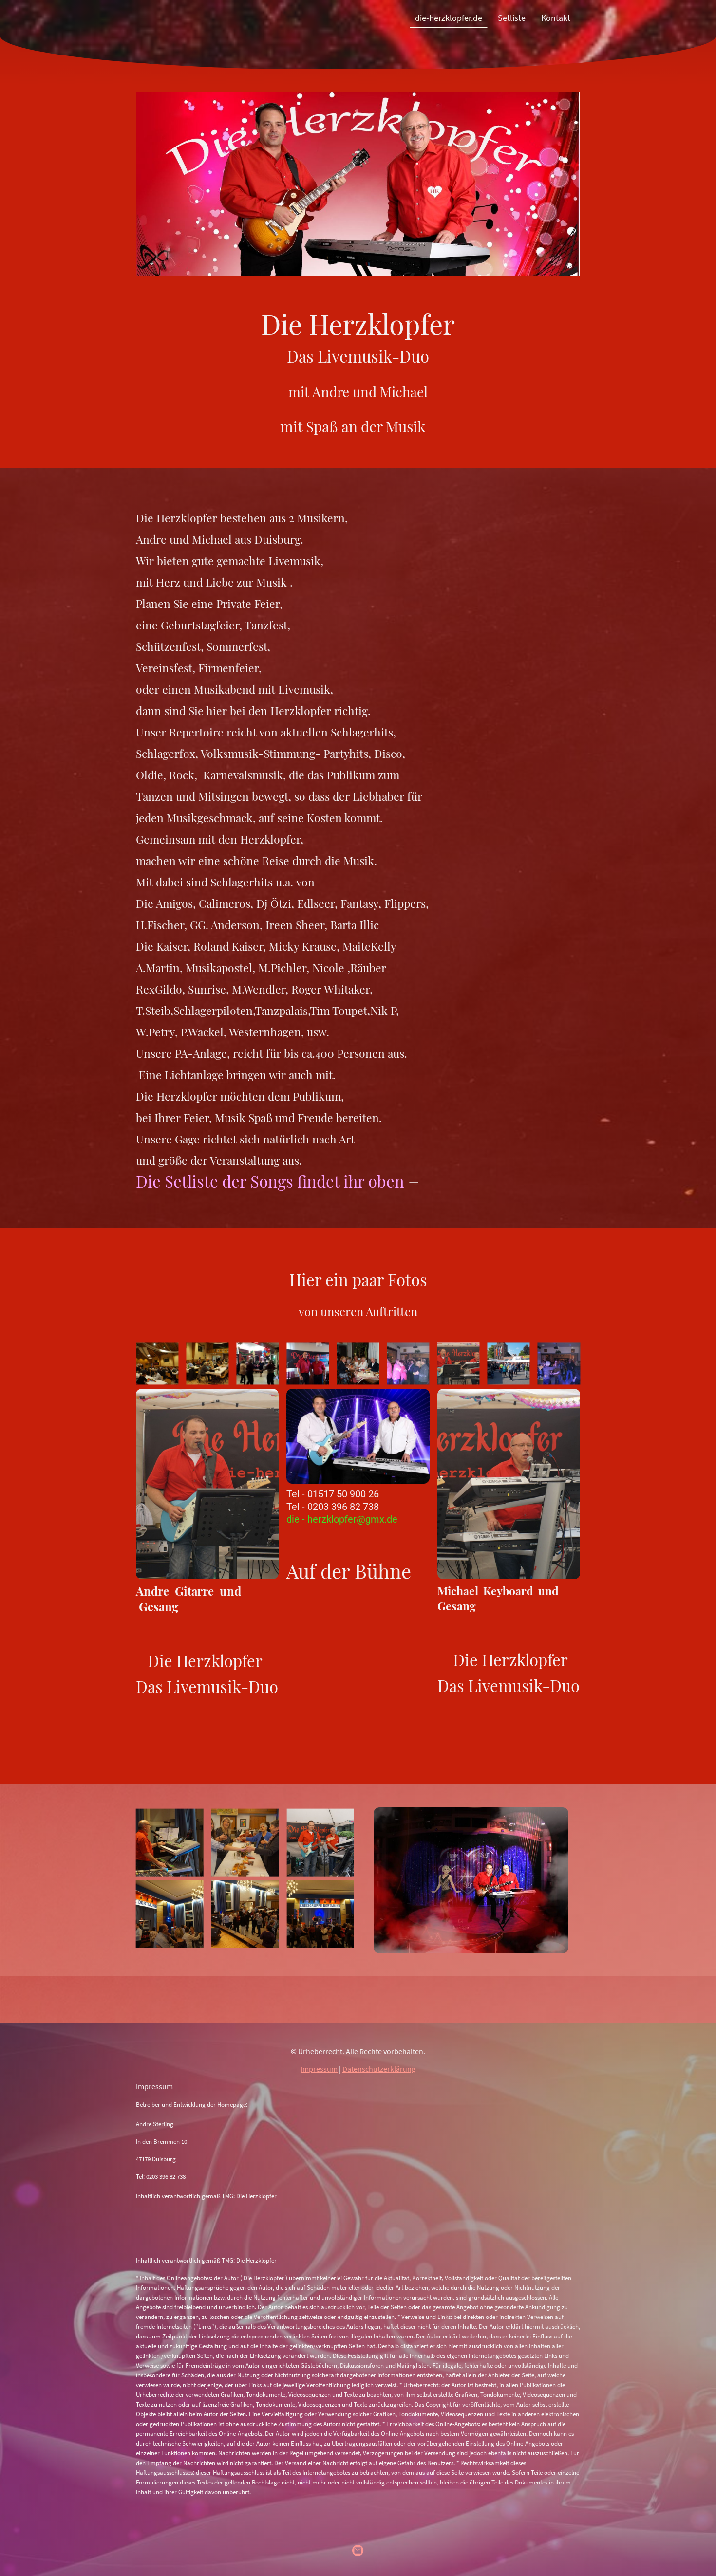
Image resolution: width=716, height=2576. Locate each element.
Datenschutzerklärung (379, 2069)
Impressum (319, 2069)
